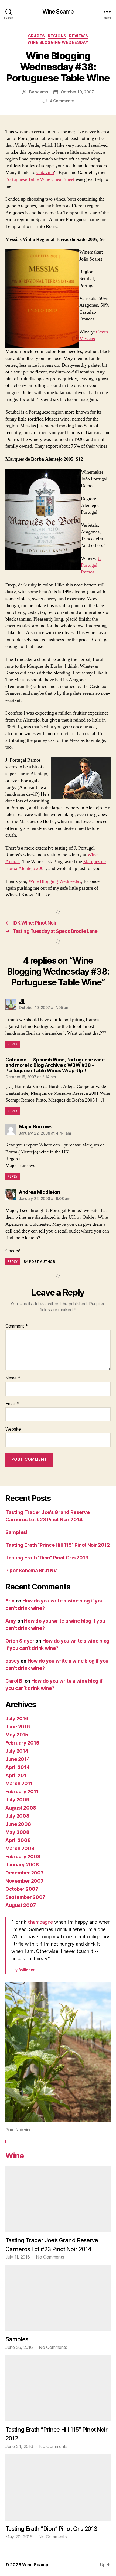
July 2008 (17, 1816)
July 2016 (17, 1718)
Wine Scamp (58, 12)
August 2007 (21, 1905)
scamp (42, 92)
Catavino (45, 173)
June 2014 (18, 1759)
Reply (13, 1044)
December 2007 (25, 1873)
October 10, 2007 (77, 92)
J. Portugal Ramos (91, 565)
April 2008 (18, 1840)
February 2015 (22, 1743)
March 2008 (20, 1848)
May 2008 (17, 1832)
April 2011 (17, 1775)
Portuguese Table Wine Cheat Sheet (40, 179)
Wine (14, 2156)
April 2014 (17, 1767)
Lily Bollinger (23, 1970)
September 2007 (25, 1897)
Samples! (16, 1532)
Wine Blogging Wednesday (58, 42)
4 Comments (62, 101)
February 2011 (22, 1792)
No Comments (50, 2257)
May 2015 (17, 1735)
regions (57, 36)
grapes (37, 36)
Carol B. (14, 1681)
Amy (11, 1621)
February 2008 (23, 1856)
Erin (10, 1601)
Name (13, 1378)
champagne (40, 1922)
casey (13, 1661)
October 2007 (22, 1889)
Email (12, 1404)
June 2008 (18, 1824)
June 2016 (18, 1727)
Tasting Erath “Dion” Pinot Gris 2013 (47, 1558)
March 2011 (19, 1783)
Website (13, 1429)
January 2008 (22, 1865)
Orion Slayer (20, 1641)
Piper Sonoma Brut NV (31, 1570)
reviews (79, 36)
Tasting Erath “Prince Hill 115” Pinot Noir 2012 (57, 1545)
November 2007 (25, 1881)
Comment (17, 1326)
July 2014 (17, 1751)
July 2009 (17, 1800)
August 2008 (21, 1808)
